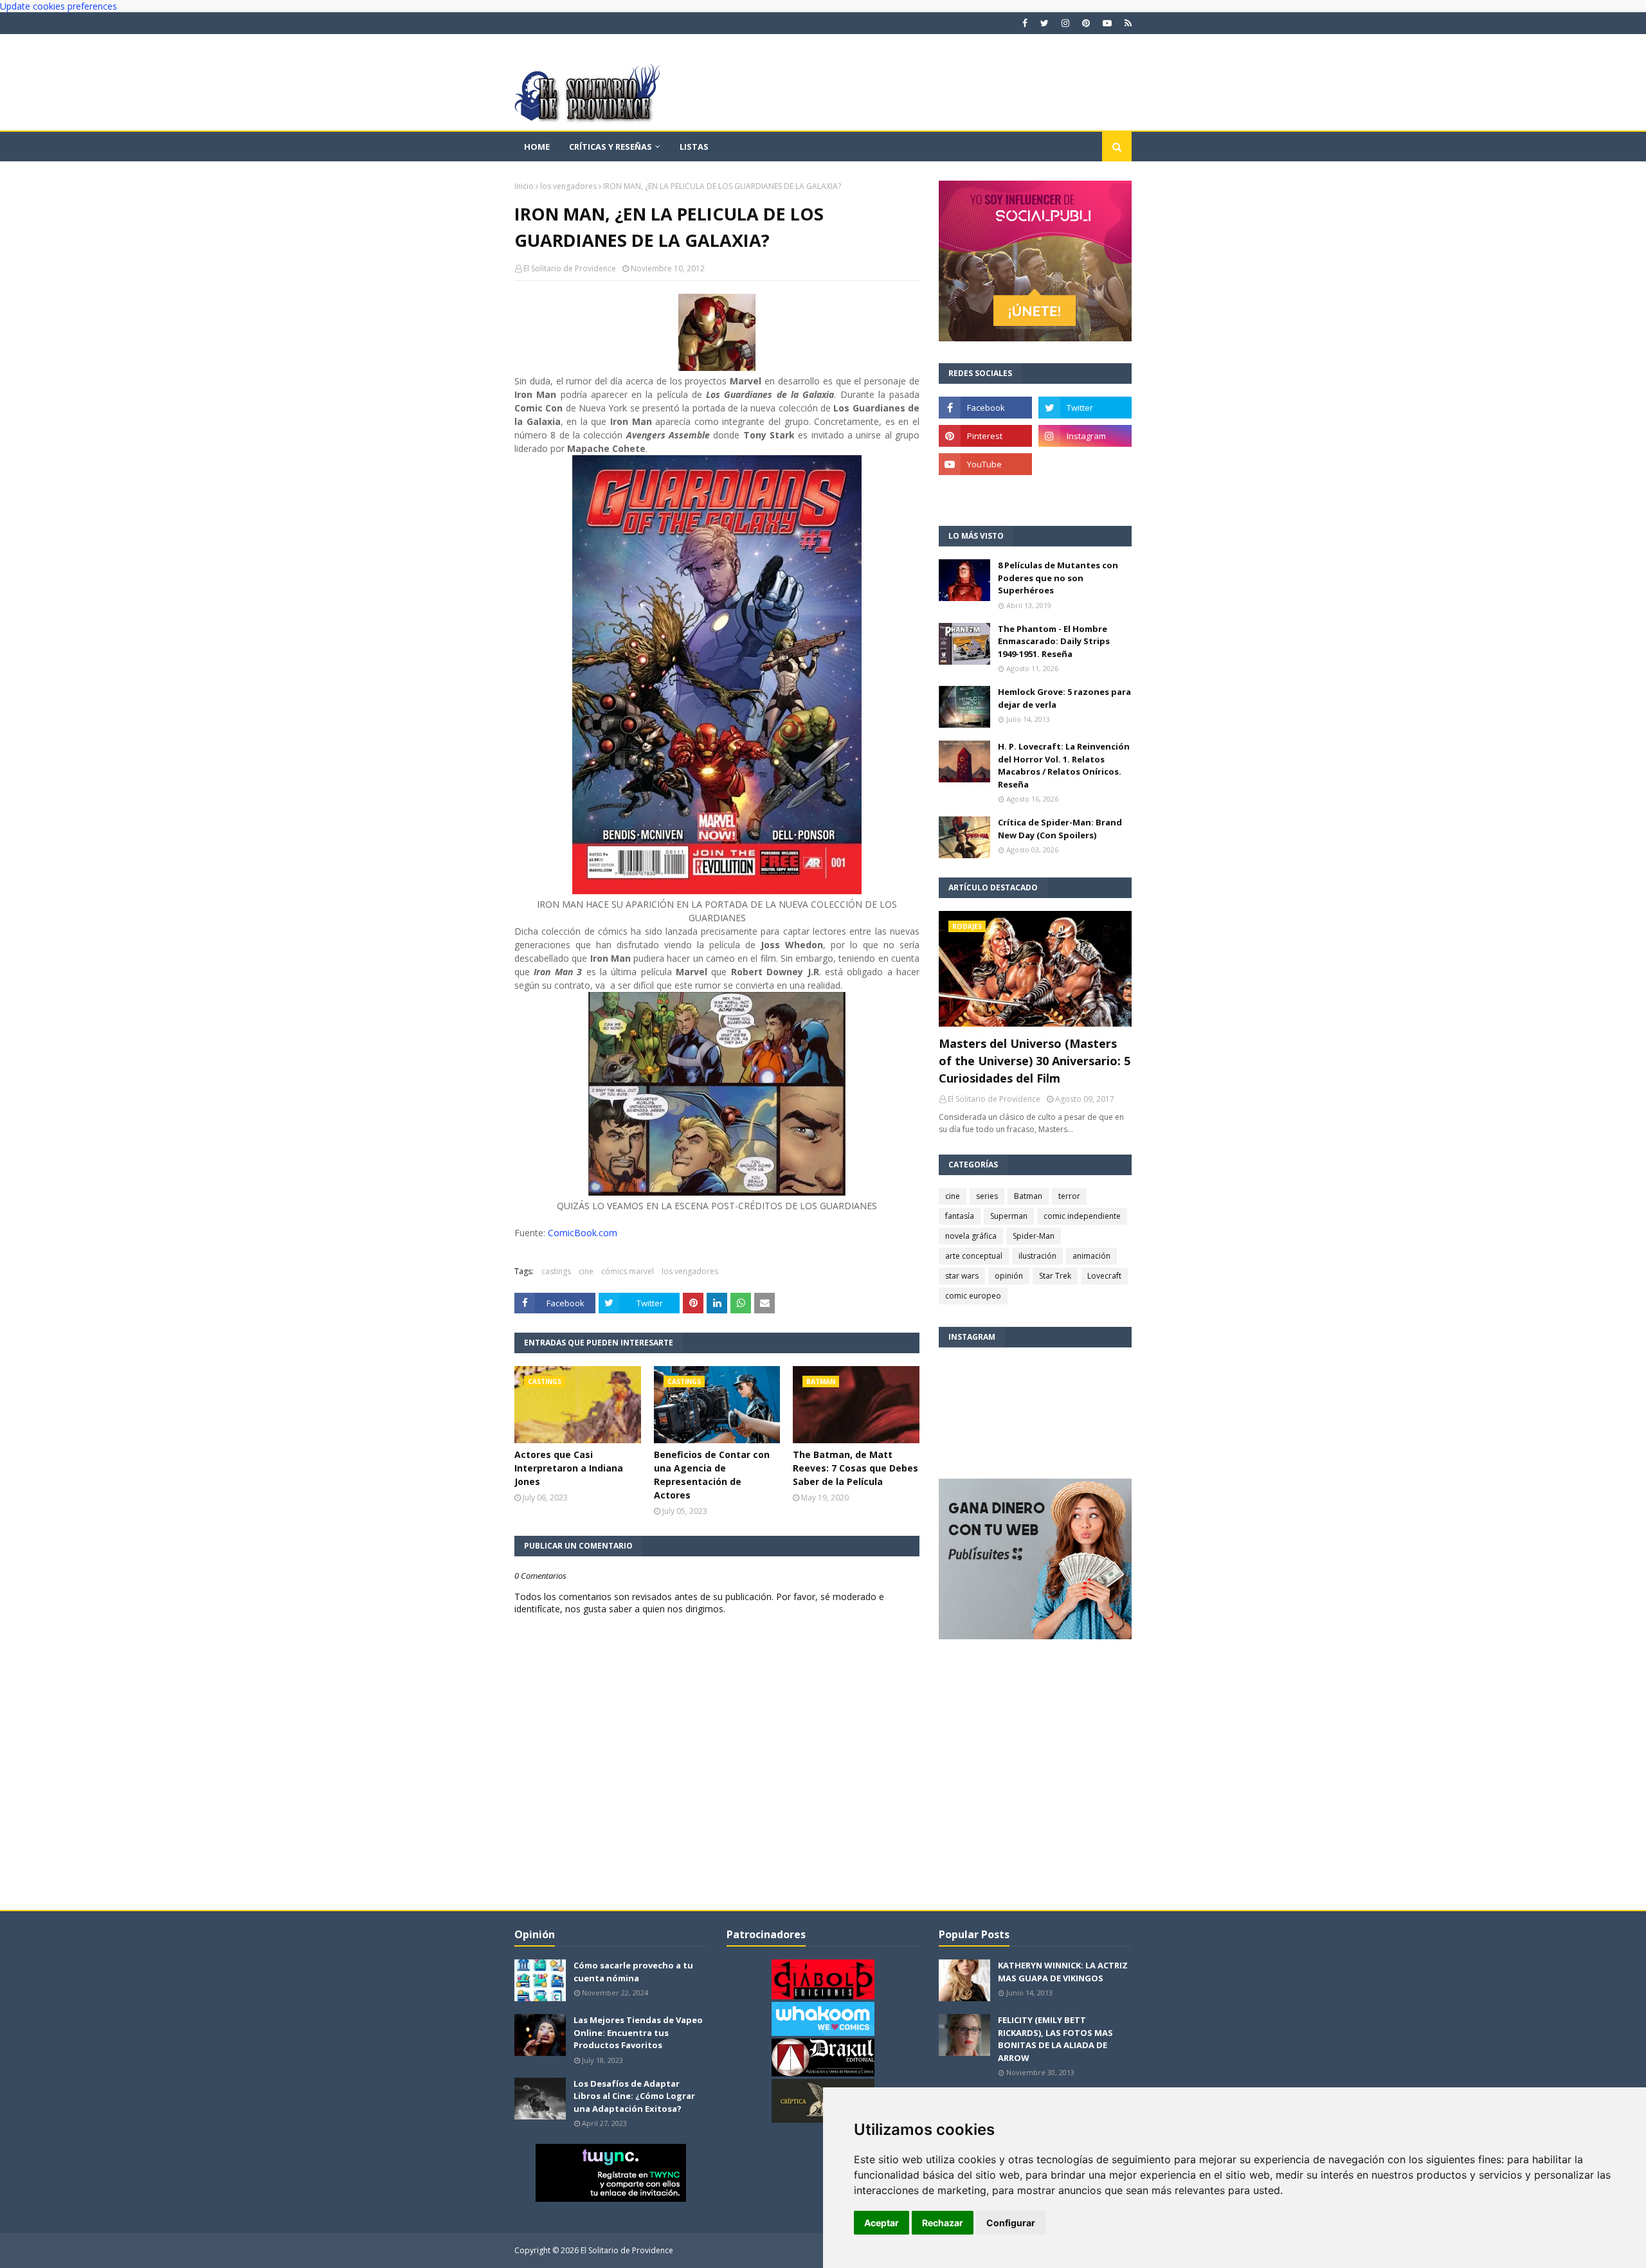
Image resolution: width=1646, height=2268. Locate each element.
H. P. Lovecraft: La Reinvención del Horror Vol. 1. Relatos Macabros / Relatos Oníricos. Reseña (1064, 765)
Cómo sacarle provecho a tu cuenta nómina (633, 1972)
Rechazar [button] (943, 2223)
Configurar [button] (1011, 2223)
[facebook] (1025, 23)
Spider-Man (1034, 1236)
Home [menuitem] (537, 147)
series (987, 1196)
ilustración (1037, 1256)
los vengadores (568, 186)
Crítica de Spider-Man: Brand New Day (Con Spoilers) (1060, 829)
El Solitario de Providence (570, 268)
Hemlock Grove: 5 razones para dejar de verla (1064, 698)
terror (1069, 1196)
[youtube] (1107, 23)
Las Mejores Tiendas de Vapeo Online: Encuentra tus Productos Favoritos (638, 2032)
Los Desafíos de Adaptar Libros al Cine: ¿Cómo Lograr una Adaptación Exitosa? (634, 2096)
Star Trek (1055, 1276)
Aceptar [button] (882, 2223)
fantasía (960, 1216)
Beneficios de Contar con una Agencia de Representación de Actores (712, 1475)
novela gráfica (971, 1236)
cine (586, 1271)
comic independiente (1082, 1216)
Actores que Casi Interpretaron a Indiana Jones (569, 1468)
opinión (1009, 1276)
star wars (962, 1276)
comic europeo (973, 1296)
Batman (1028, 1196)
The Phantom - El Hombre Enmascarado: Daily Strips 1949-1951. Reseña (1054, 641)
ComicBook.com (583, 1233)
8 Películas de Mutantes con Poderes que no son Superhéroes (1058, 578)
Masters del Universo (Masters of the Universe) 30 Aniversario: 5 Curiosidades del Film (1035, 1061)
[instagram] (1065, 23)
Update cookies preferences (59, 6)
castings (556, 1271)
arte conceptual (974, 1256)
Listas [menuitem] (694, 147)
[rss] (1126, 23)
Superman (1009, 1216)
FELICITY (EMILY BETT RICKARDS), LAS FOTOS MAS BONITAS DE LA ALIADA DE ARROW (1055, 2039)
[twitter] (1045, 23)
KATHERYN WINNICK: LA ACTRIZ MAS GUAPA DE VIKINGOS (1063, 1972)
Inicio (524, 186)
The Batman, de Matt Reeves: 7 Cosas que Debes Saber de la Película (855, 1468)
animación (1091, 1256)
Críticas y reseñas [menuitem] (610, 147)
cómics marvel (628, 1271)
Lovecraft (1104, 1276)
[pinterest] (1086, 23)
